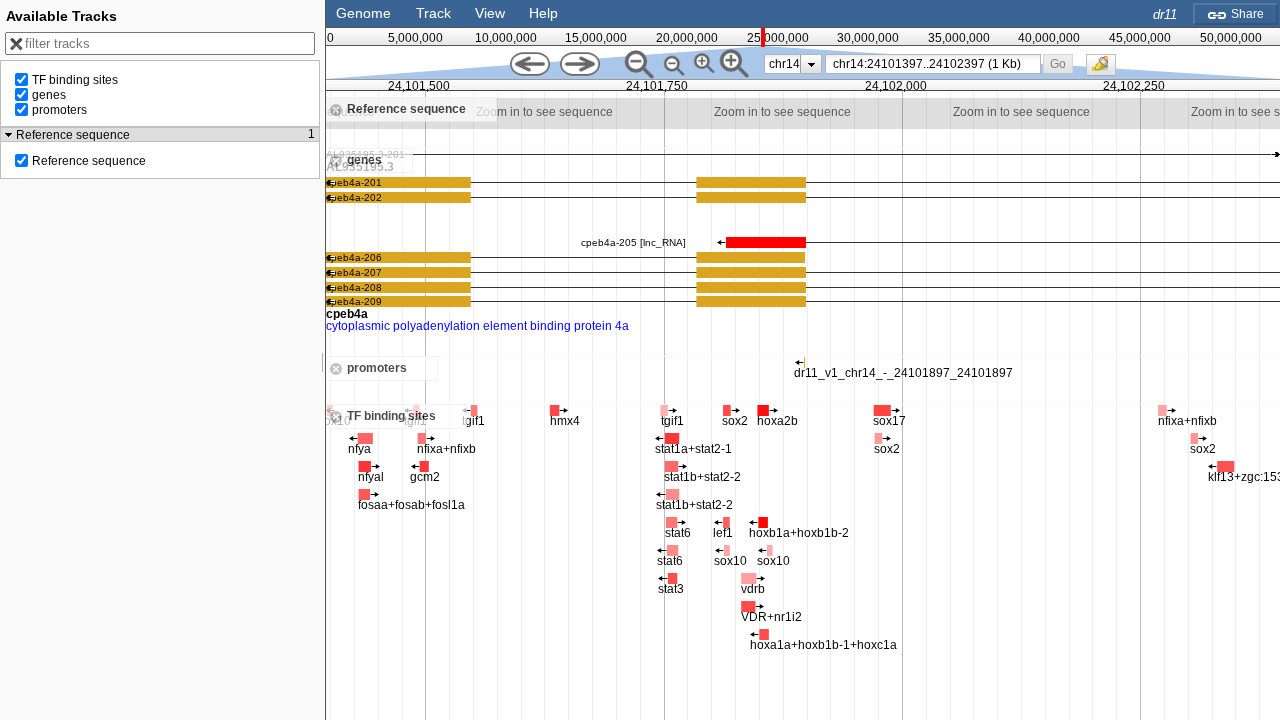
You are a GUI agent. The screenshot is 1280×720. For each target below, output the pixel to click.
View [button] (490, 13)
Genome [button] (363, 13)
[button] (1058, 63)
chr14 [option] (784, 64)
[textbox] (936, 64)
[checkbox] (1106, 70)
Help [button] (543, 13)
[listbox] (793, 64)
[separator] (323, 360)
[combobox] (933, 64)
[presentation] (811, 64)
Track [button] (433, 13)
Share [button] (1246, 14)
